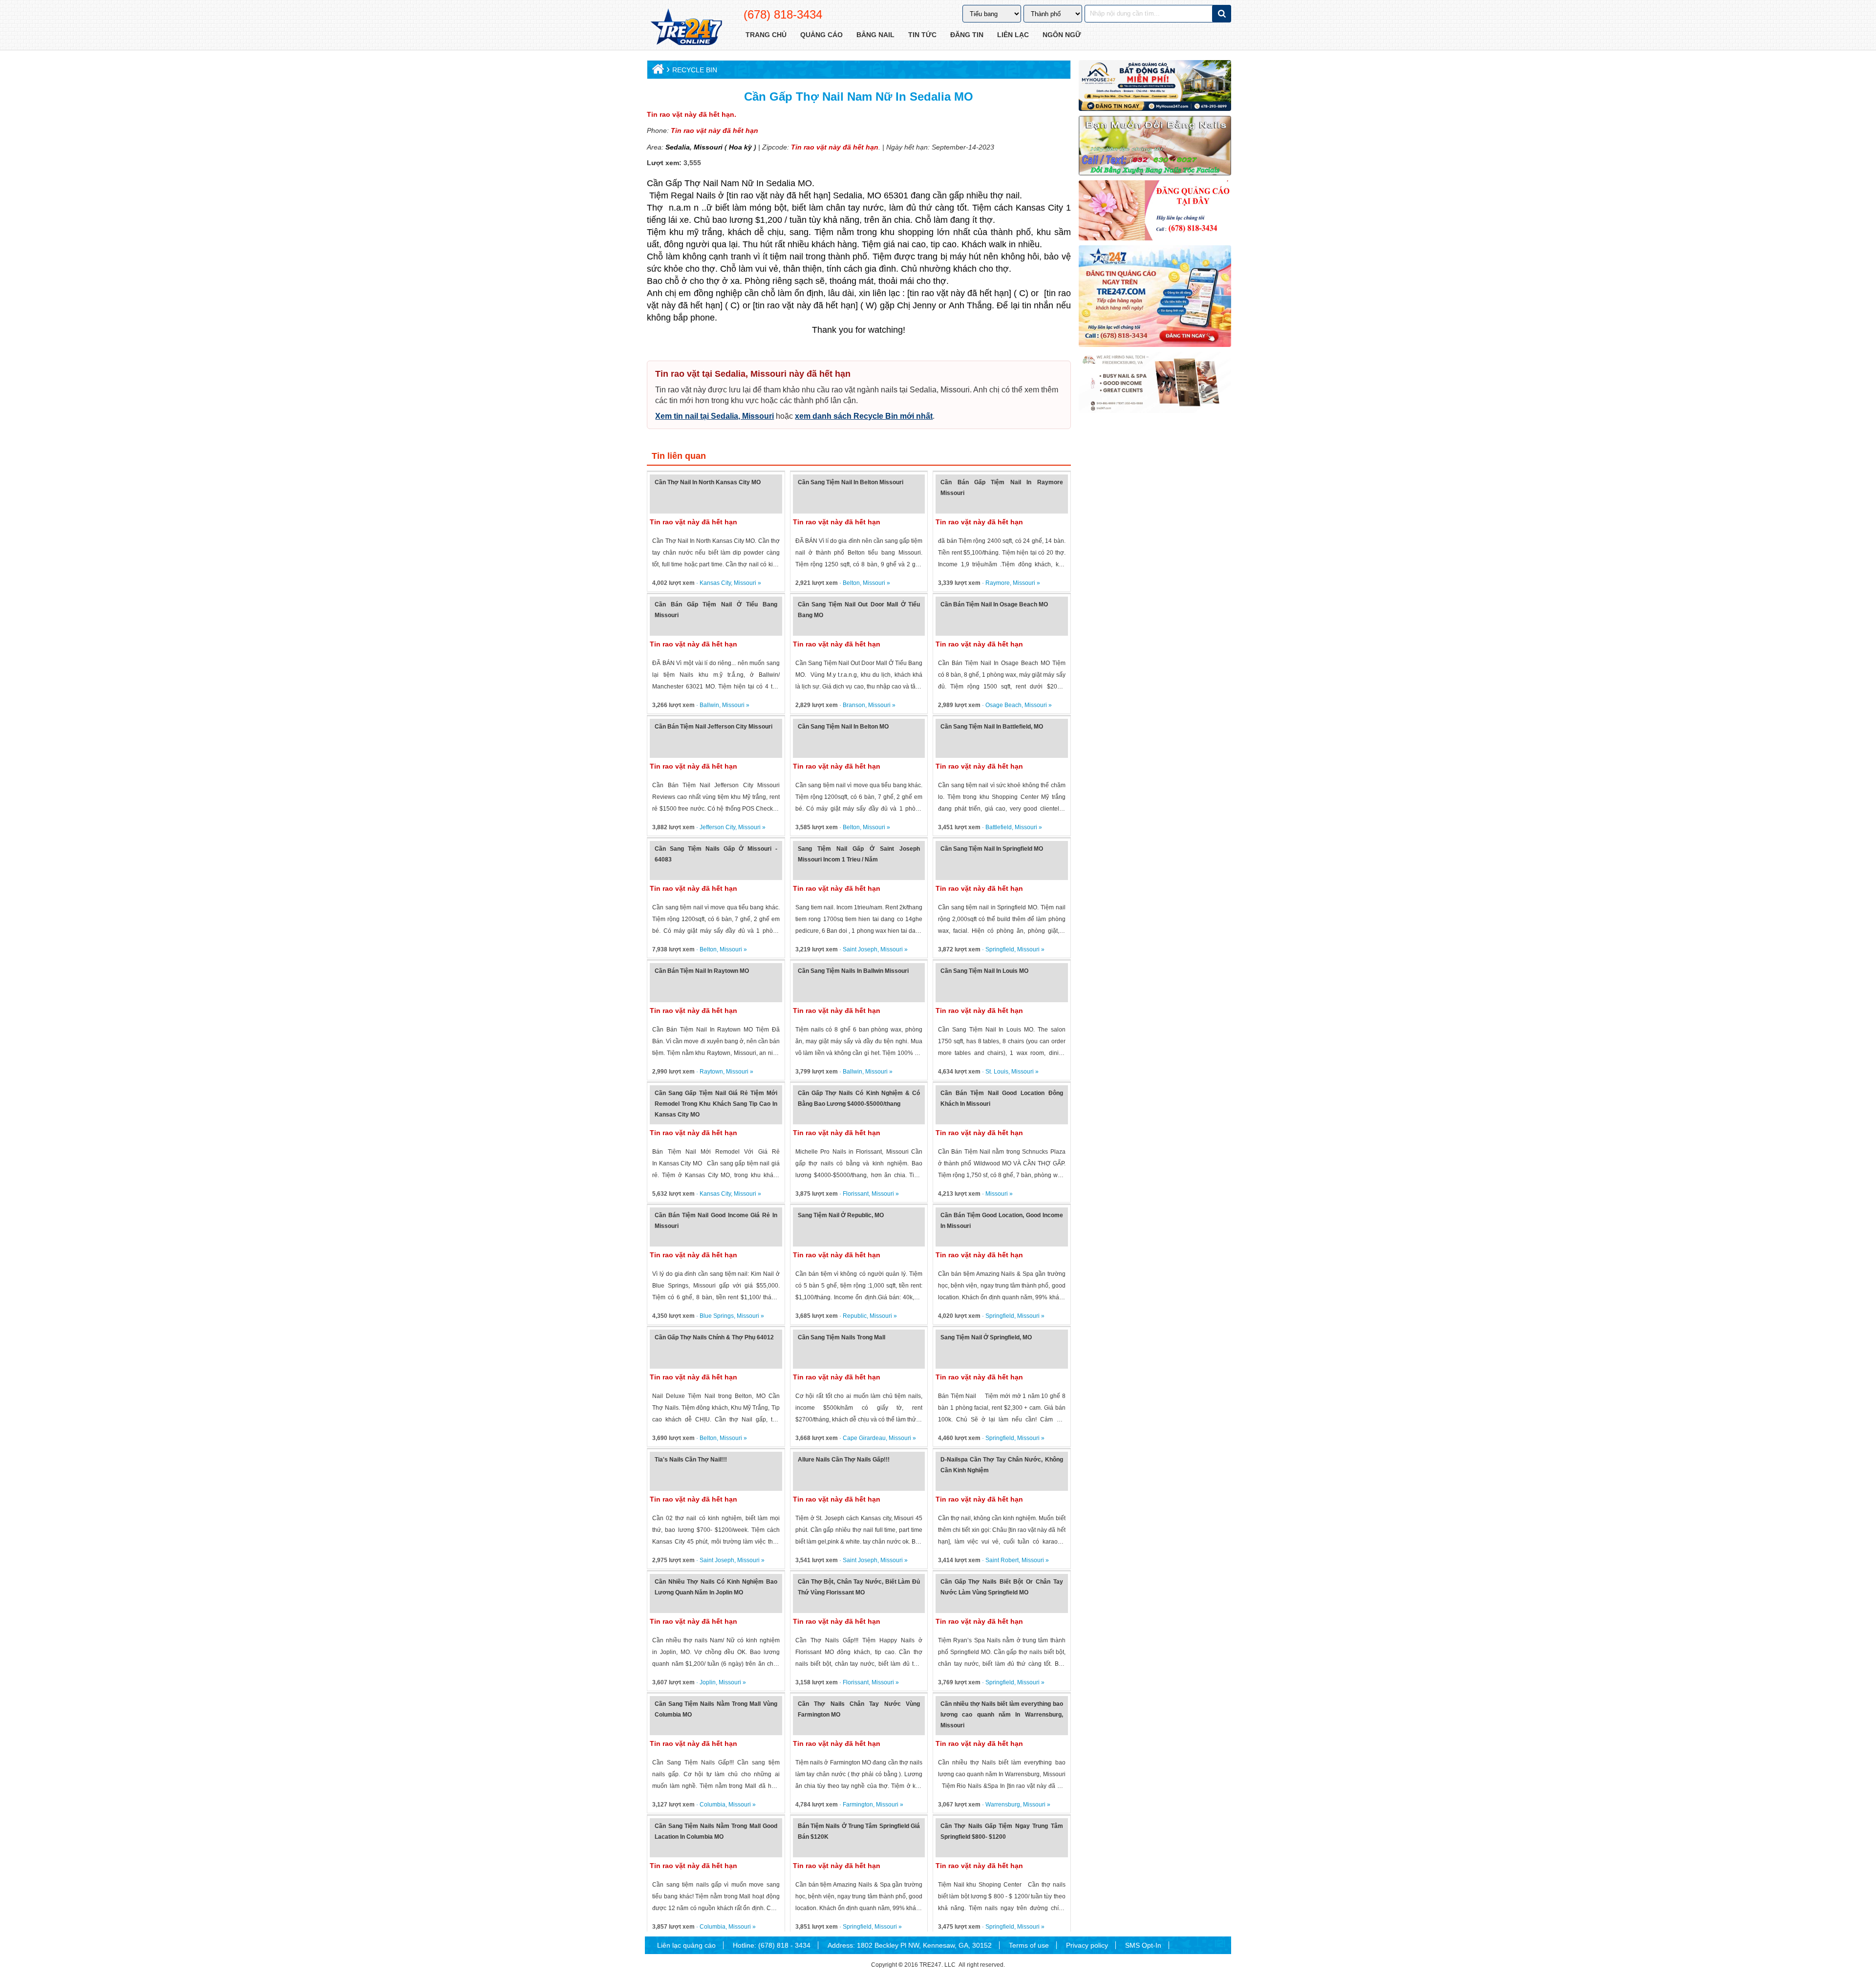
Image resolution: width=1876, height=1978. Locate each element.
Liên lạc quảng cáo (686, 1945)
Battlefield (999, 827)
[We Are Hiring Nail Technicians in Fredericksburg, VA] (1155, 382)
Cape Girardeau (864, 1438)
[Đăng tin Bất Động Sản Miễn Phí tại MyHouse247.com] (1155, 86)
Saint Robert (1002, 1560)
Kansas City (715, 583)
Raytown (711, 1072)
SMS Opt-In (1143, 1945)
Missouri (707, 147)
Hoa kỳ (740, 147)
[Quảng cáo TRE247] (1155, 210)
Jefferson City (717, 827)
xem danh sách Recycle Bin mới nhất (864, 416)
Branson (854, 705)
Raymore (998, 583)
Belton (851, 583)
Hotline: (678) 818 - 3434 (772, 1945)
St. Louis (997, 1072)
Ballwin (709, 705)
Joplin (708, 1682)
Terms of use (1029, 1945)
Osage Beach (1003, 705)
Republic (855, 1316)
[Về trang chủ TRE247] (686, 28)
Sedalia (678, 147)
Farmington (858, 1805)
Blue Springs (717, 1316)
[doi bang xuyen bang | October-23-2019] (1155, 146)
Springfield (1000, 949)
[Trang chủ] (657, 71)
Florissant (856, 1194)
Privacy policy (1087, 1945)
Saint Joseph (860, 949)
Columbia (713, 1805)
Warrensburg (1003, 1805)
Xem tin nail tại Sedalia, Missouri (714, 416)
